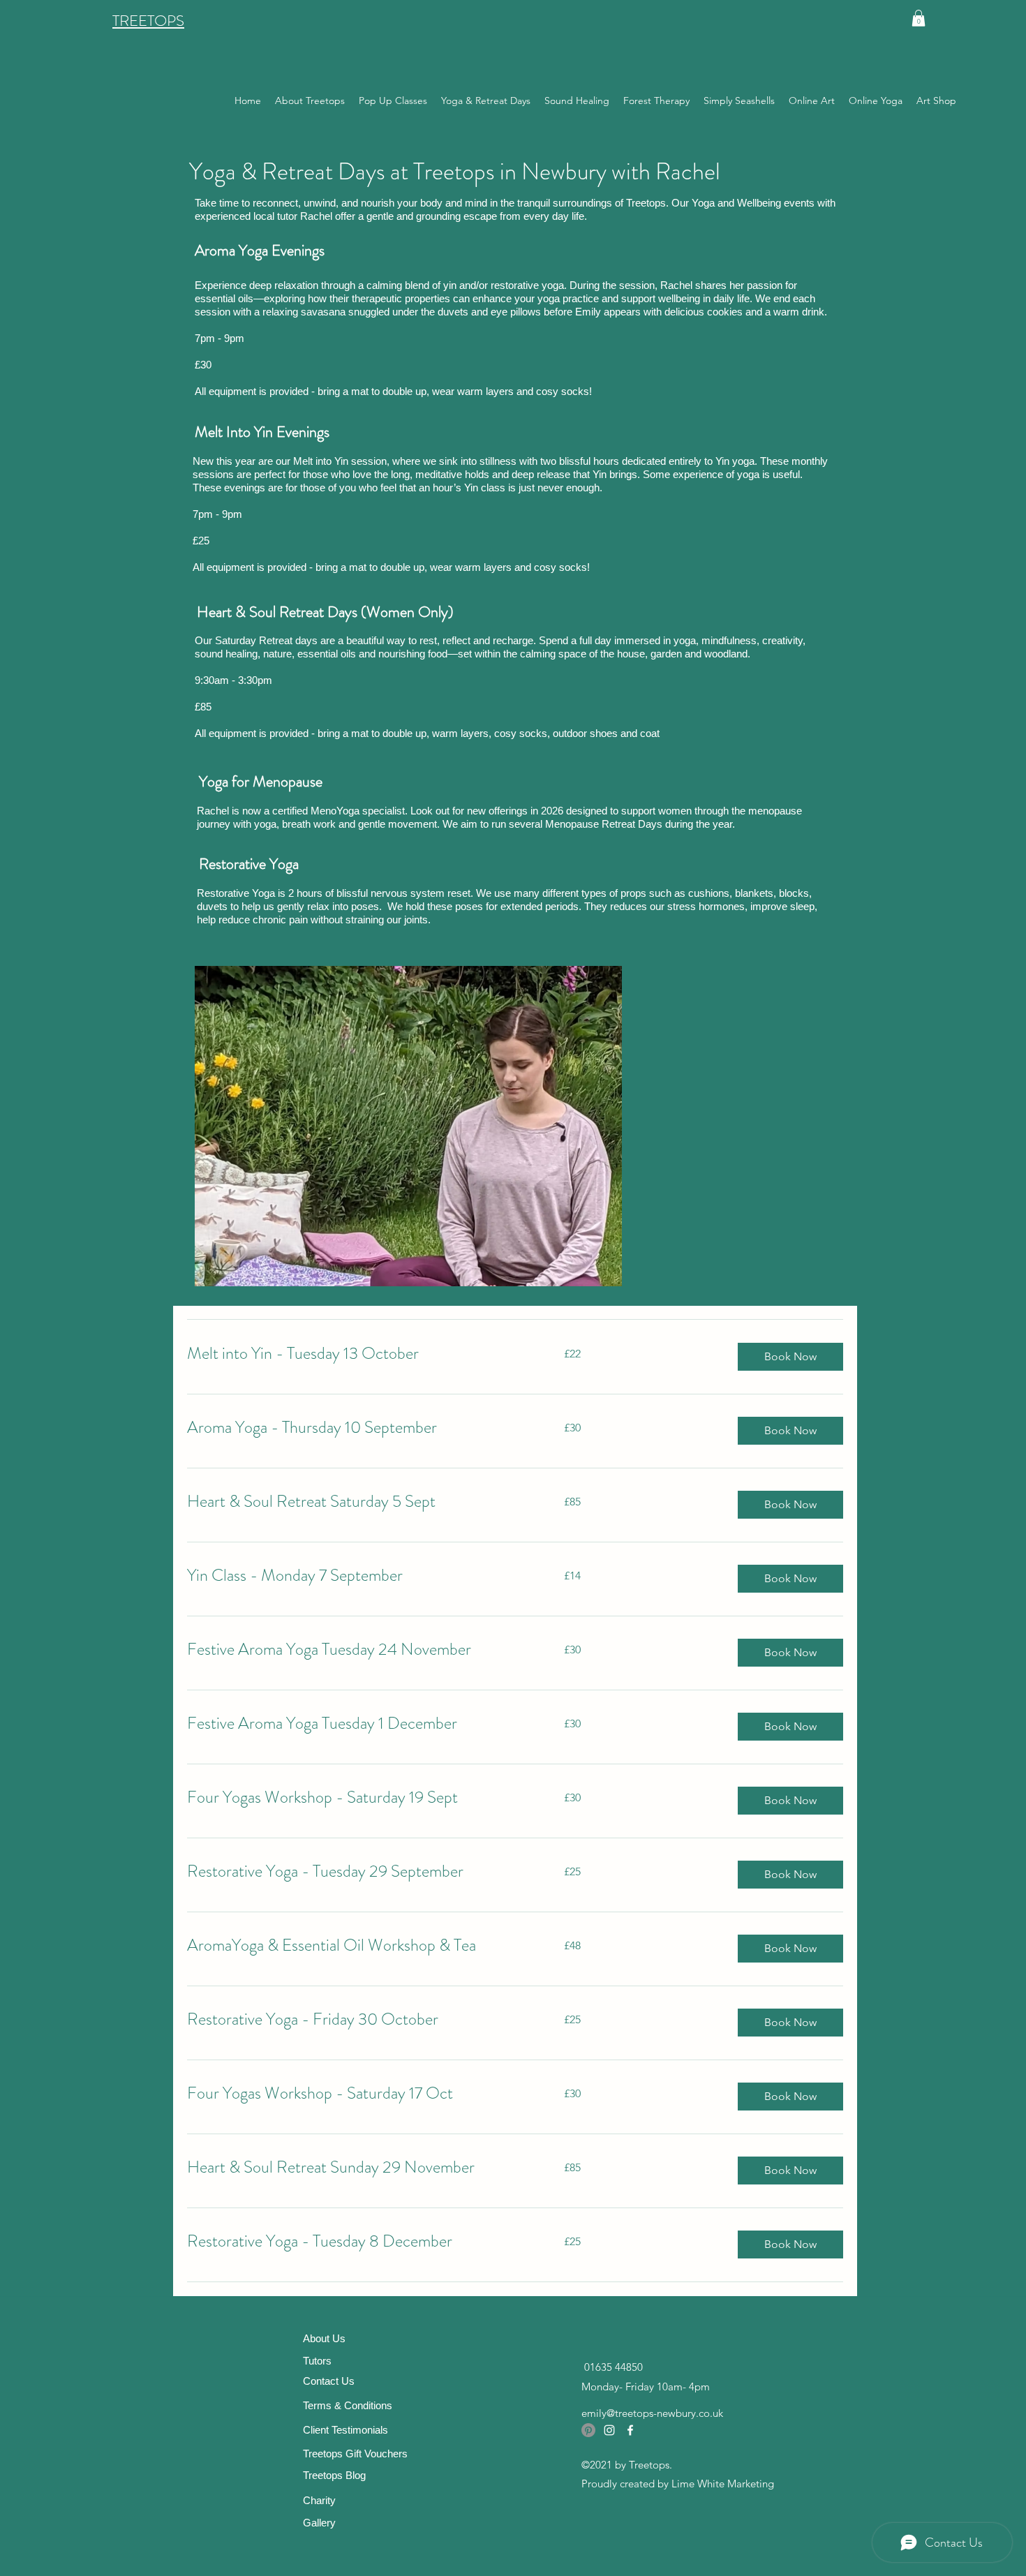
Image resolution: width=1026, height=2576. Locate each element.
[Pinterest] (588, 2430)
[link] (359, 1354)
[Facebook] (630, 2430)
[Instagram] (609, 2430)
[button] (919, 18)
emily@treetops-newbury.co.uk (652, 2413)
